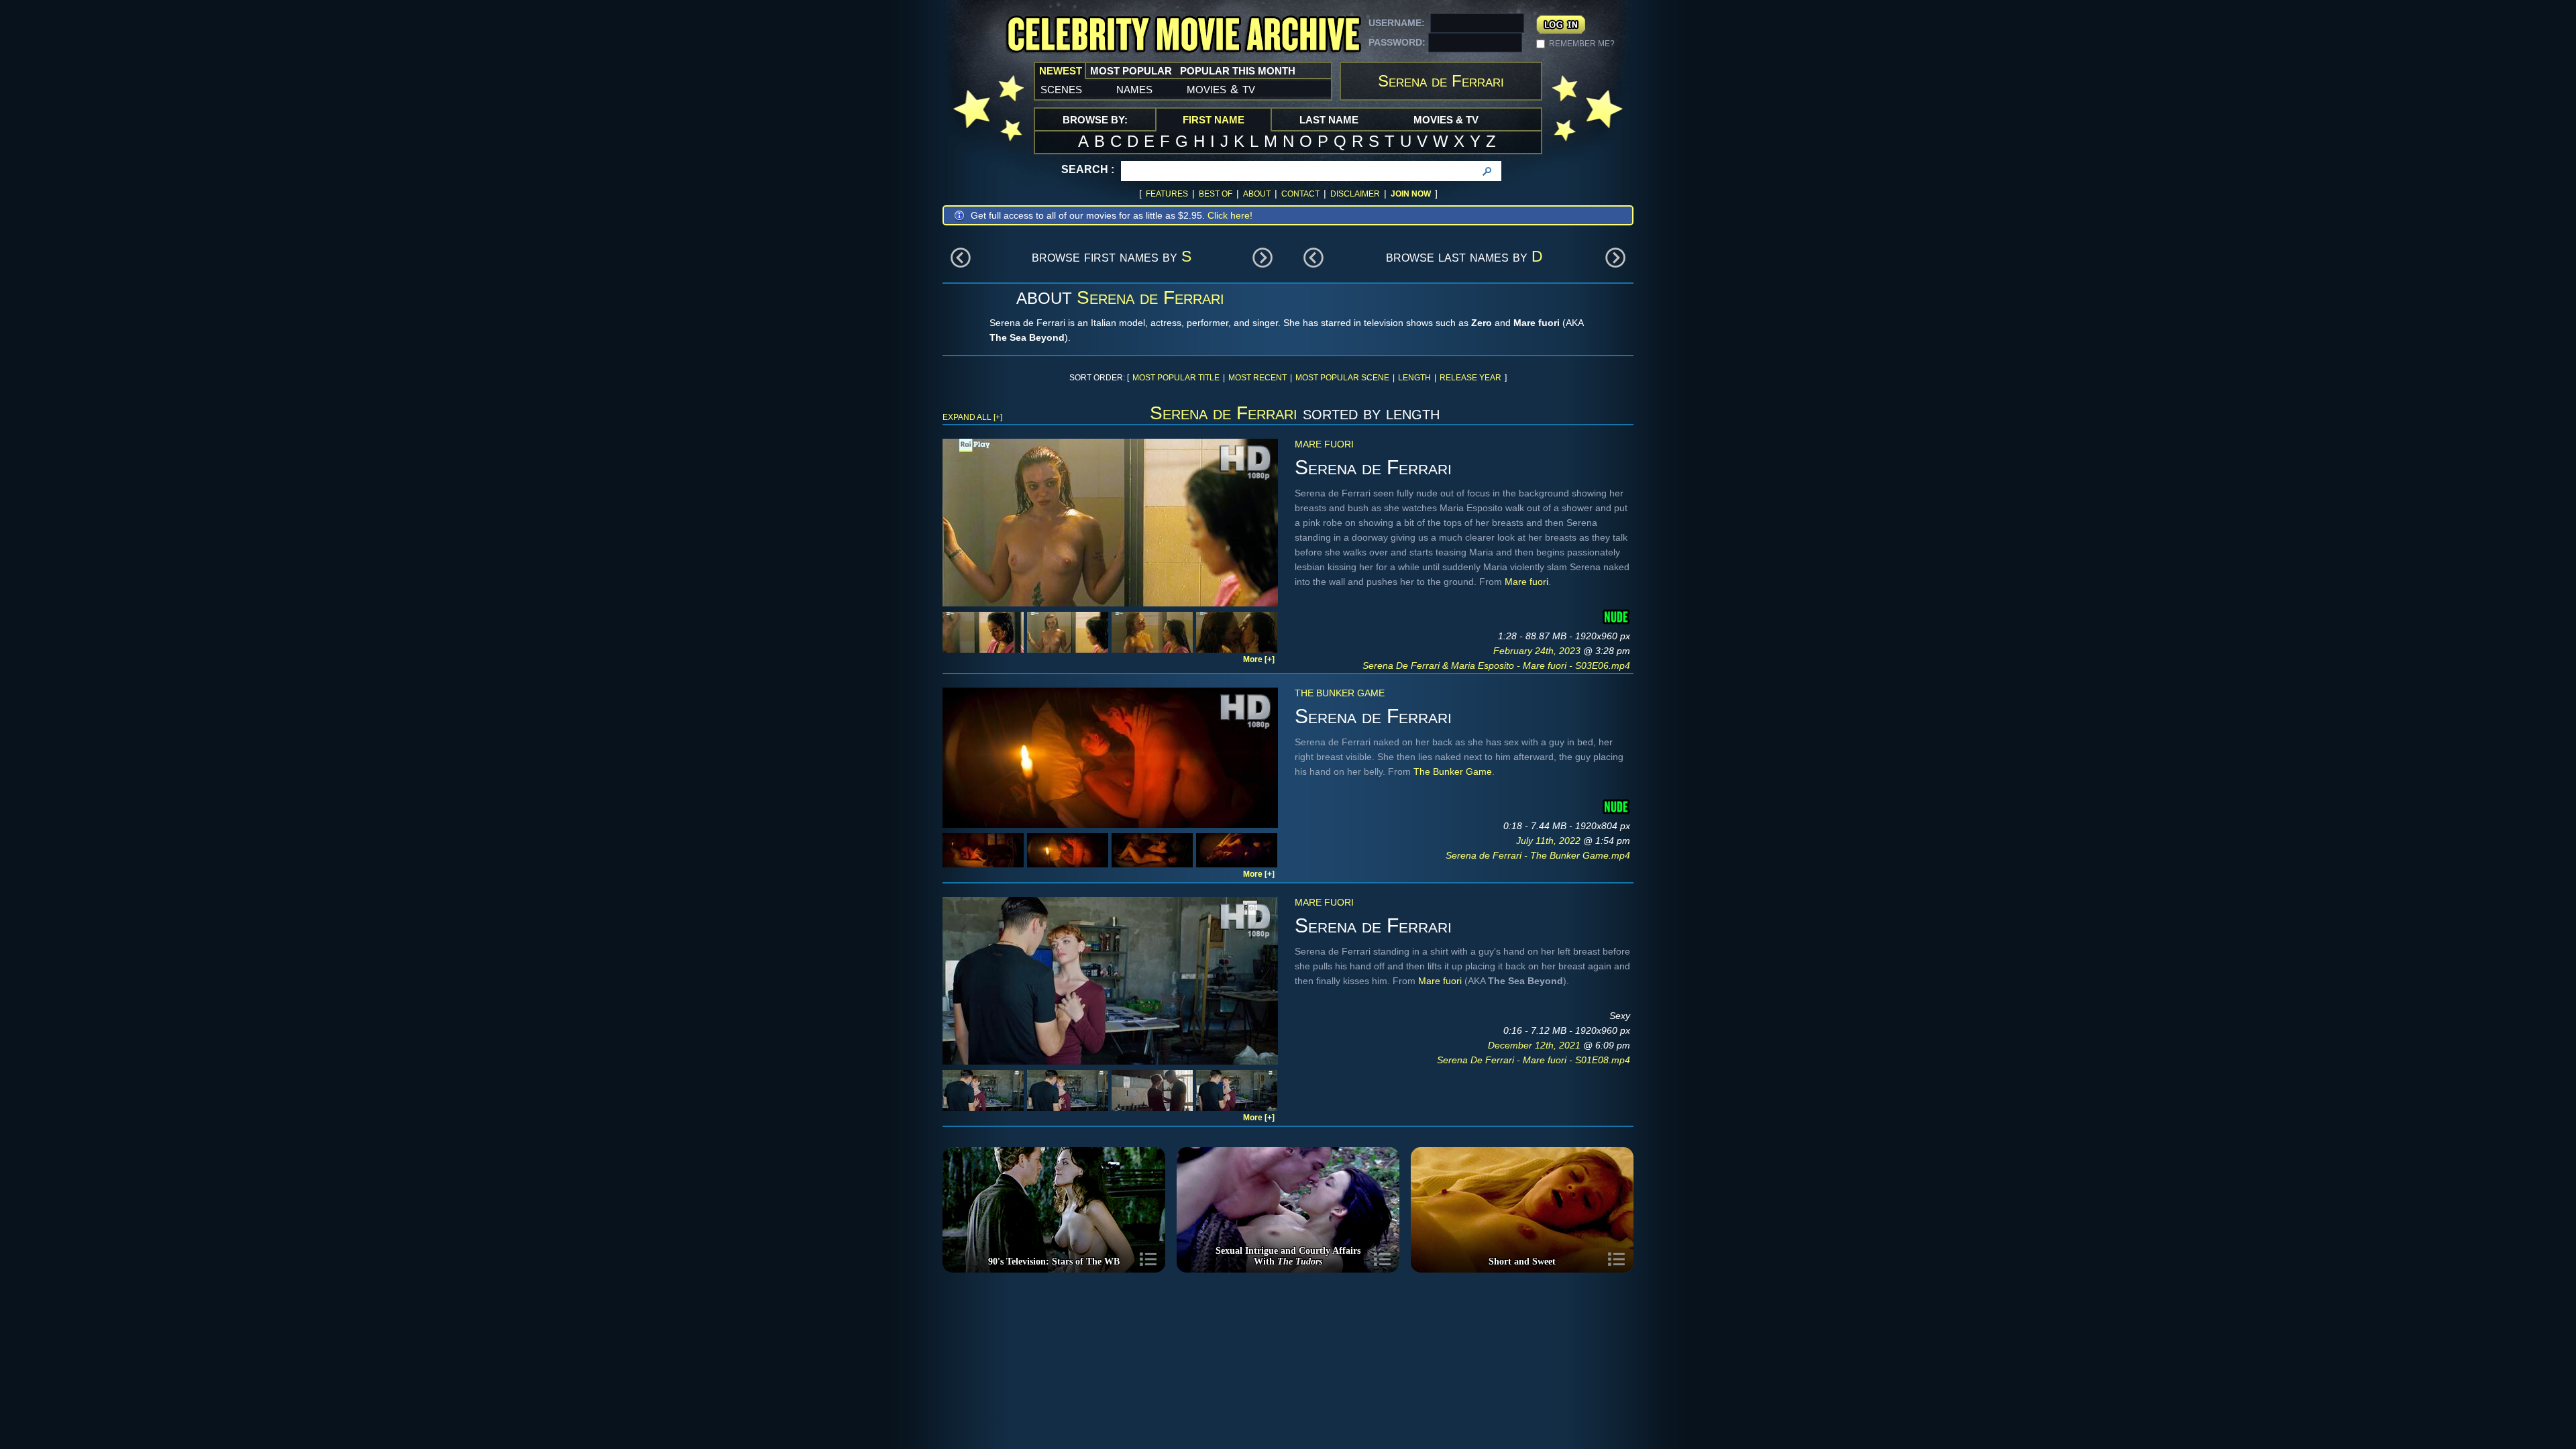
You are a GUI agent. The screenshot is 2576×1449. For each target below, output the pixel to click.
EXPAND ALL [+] (972, 417)
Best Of (1216, 194)
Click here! (1230, 215)
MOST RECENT (1257, 378)
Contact (1300, 194)
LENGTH (1414, 378)
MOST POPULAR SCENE (1342, 378)
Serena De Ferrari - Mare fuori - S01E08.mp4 (1534, 1060)
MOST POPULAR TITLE (1176, 378)
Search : (1088, 169)
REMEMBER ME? (1582, 44)
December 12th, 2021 (1536, 1045)
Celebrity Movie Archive (1183, 35)
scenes (1061, 89)
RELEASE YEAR (1470, 378)
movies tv (1221, 89)
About (1257, 194)
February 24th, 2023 (1538, 651)
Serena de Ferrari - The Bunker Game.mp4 (1538, 855)
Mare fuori (1324, 444)
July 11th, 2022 (1550, 841)
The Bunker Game (1340, 693)
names (1134, 89)
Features (1167, 194)
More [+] (1259, 659)
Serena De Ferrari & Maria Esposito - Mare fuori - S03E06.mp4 (1496, 665)
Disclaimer (1355, 194)
